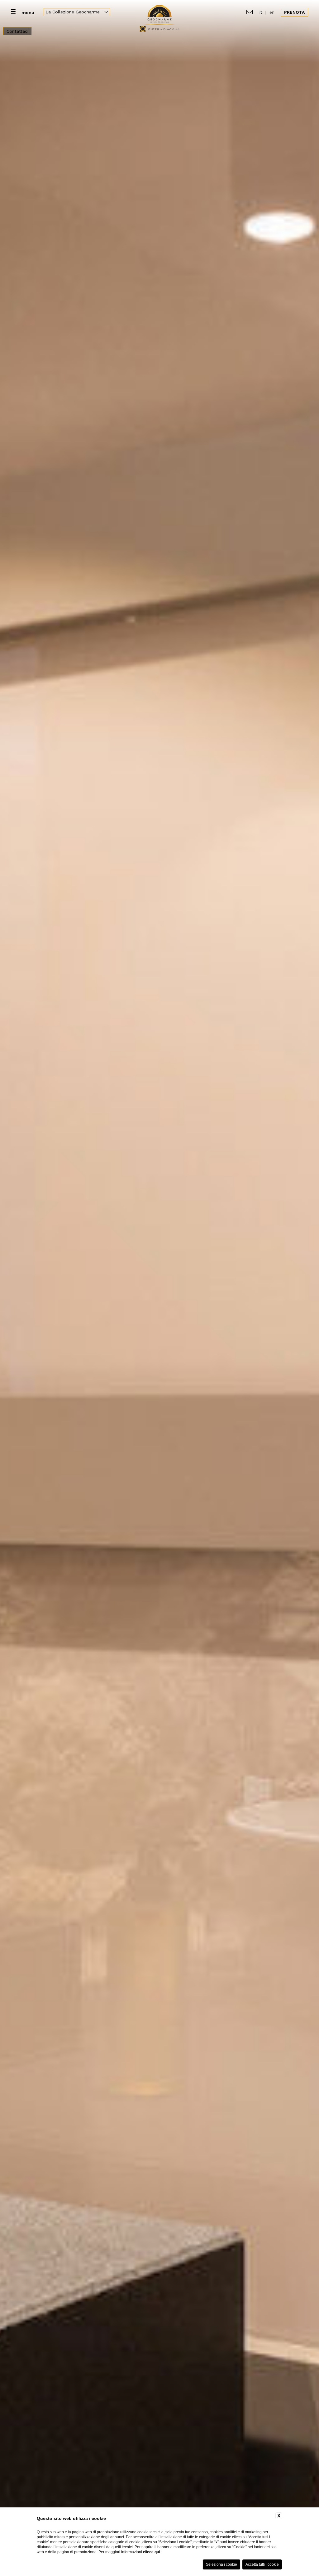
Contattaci (17, 31)
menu (28, 12)
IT (261, 12)
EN (272, 12)
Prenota (294, 12)
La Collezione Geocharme (73, 12)
